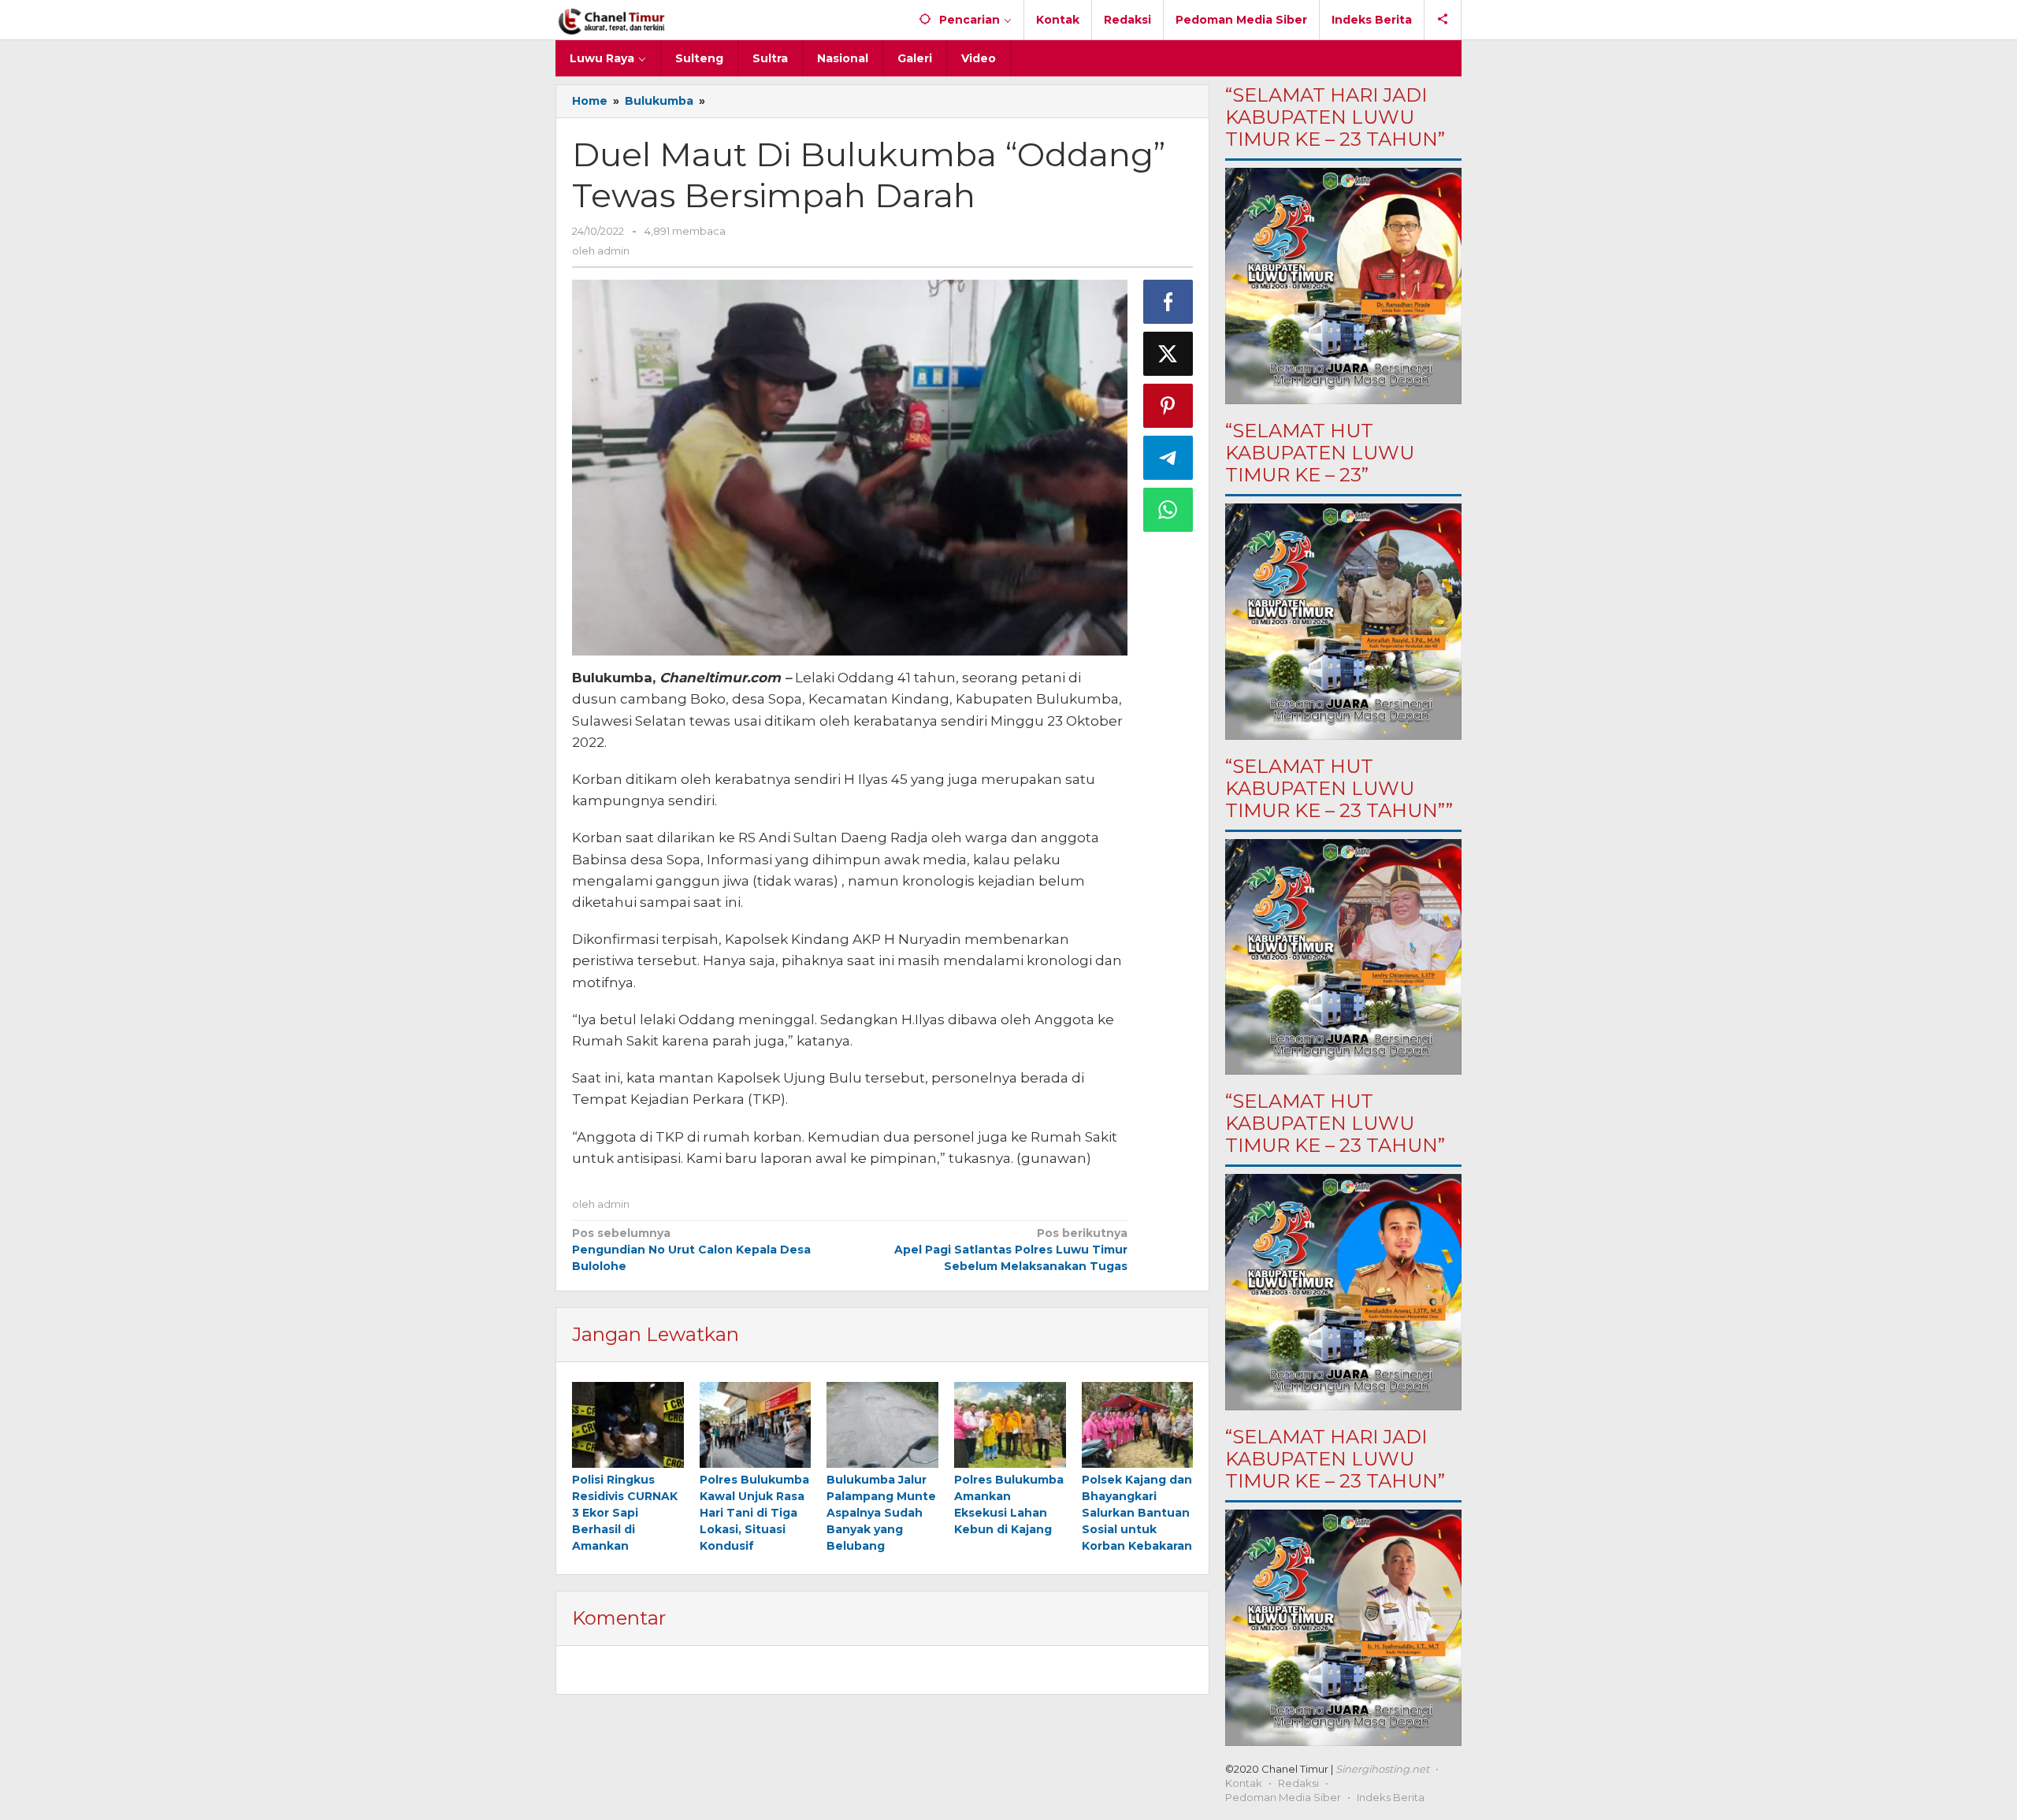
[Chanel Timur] (612, 20)
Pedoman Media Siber (1283, 1797)
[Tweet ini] (1168, 354)
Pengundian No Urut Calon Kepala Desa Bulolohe (691, 1250)
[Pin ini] (1168, 406)
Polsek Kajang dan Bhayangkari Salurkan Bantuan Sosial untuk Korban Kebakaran (1137, 1513)
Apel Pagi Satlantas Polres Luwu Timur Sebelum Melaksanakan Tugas (1010, 1250)
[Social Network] (1443, 20)
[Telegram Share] (1168, 458)
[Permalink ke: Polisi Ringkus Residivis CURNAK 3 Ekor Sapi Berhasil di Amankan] (628, 1425)
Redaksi (1298, 1783)
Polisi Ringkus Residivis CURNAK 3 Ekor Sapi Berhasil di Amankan (625, 1513)
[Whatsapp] (1168, 510)
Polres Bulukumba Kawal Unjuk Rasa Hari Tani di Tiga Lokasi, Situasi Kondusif (754, 1513)
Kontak (1244, 1783)
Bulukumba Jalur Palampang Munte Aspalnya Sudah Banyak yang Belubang (881, 1513)
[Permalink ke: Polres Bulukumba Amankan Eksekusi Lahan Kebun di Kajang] (1010, 1425)
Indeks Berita (1391, 1797)
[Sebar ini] (1168, 302)
